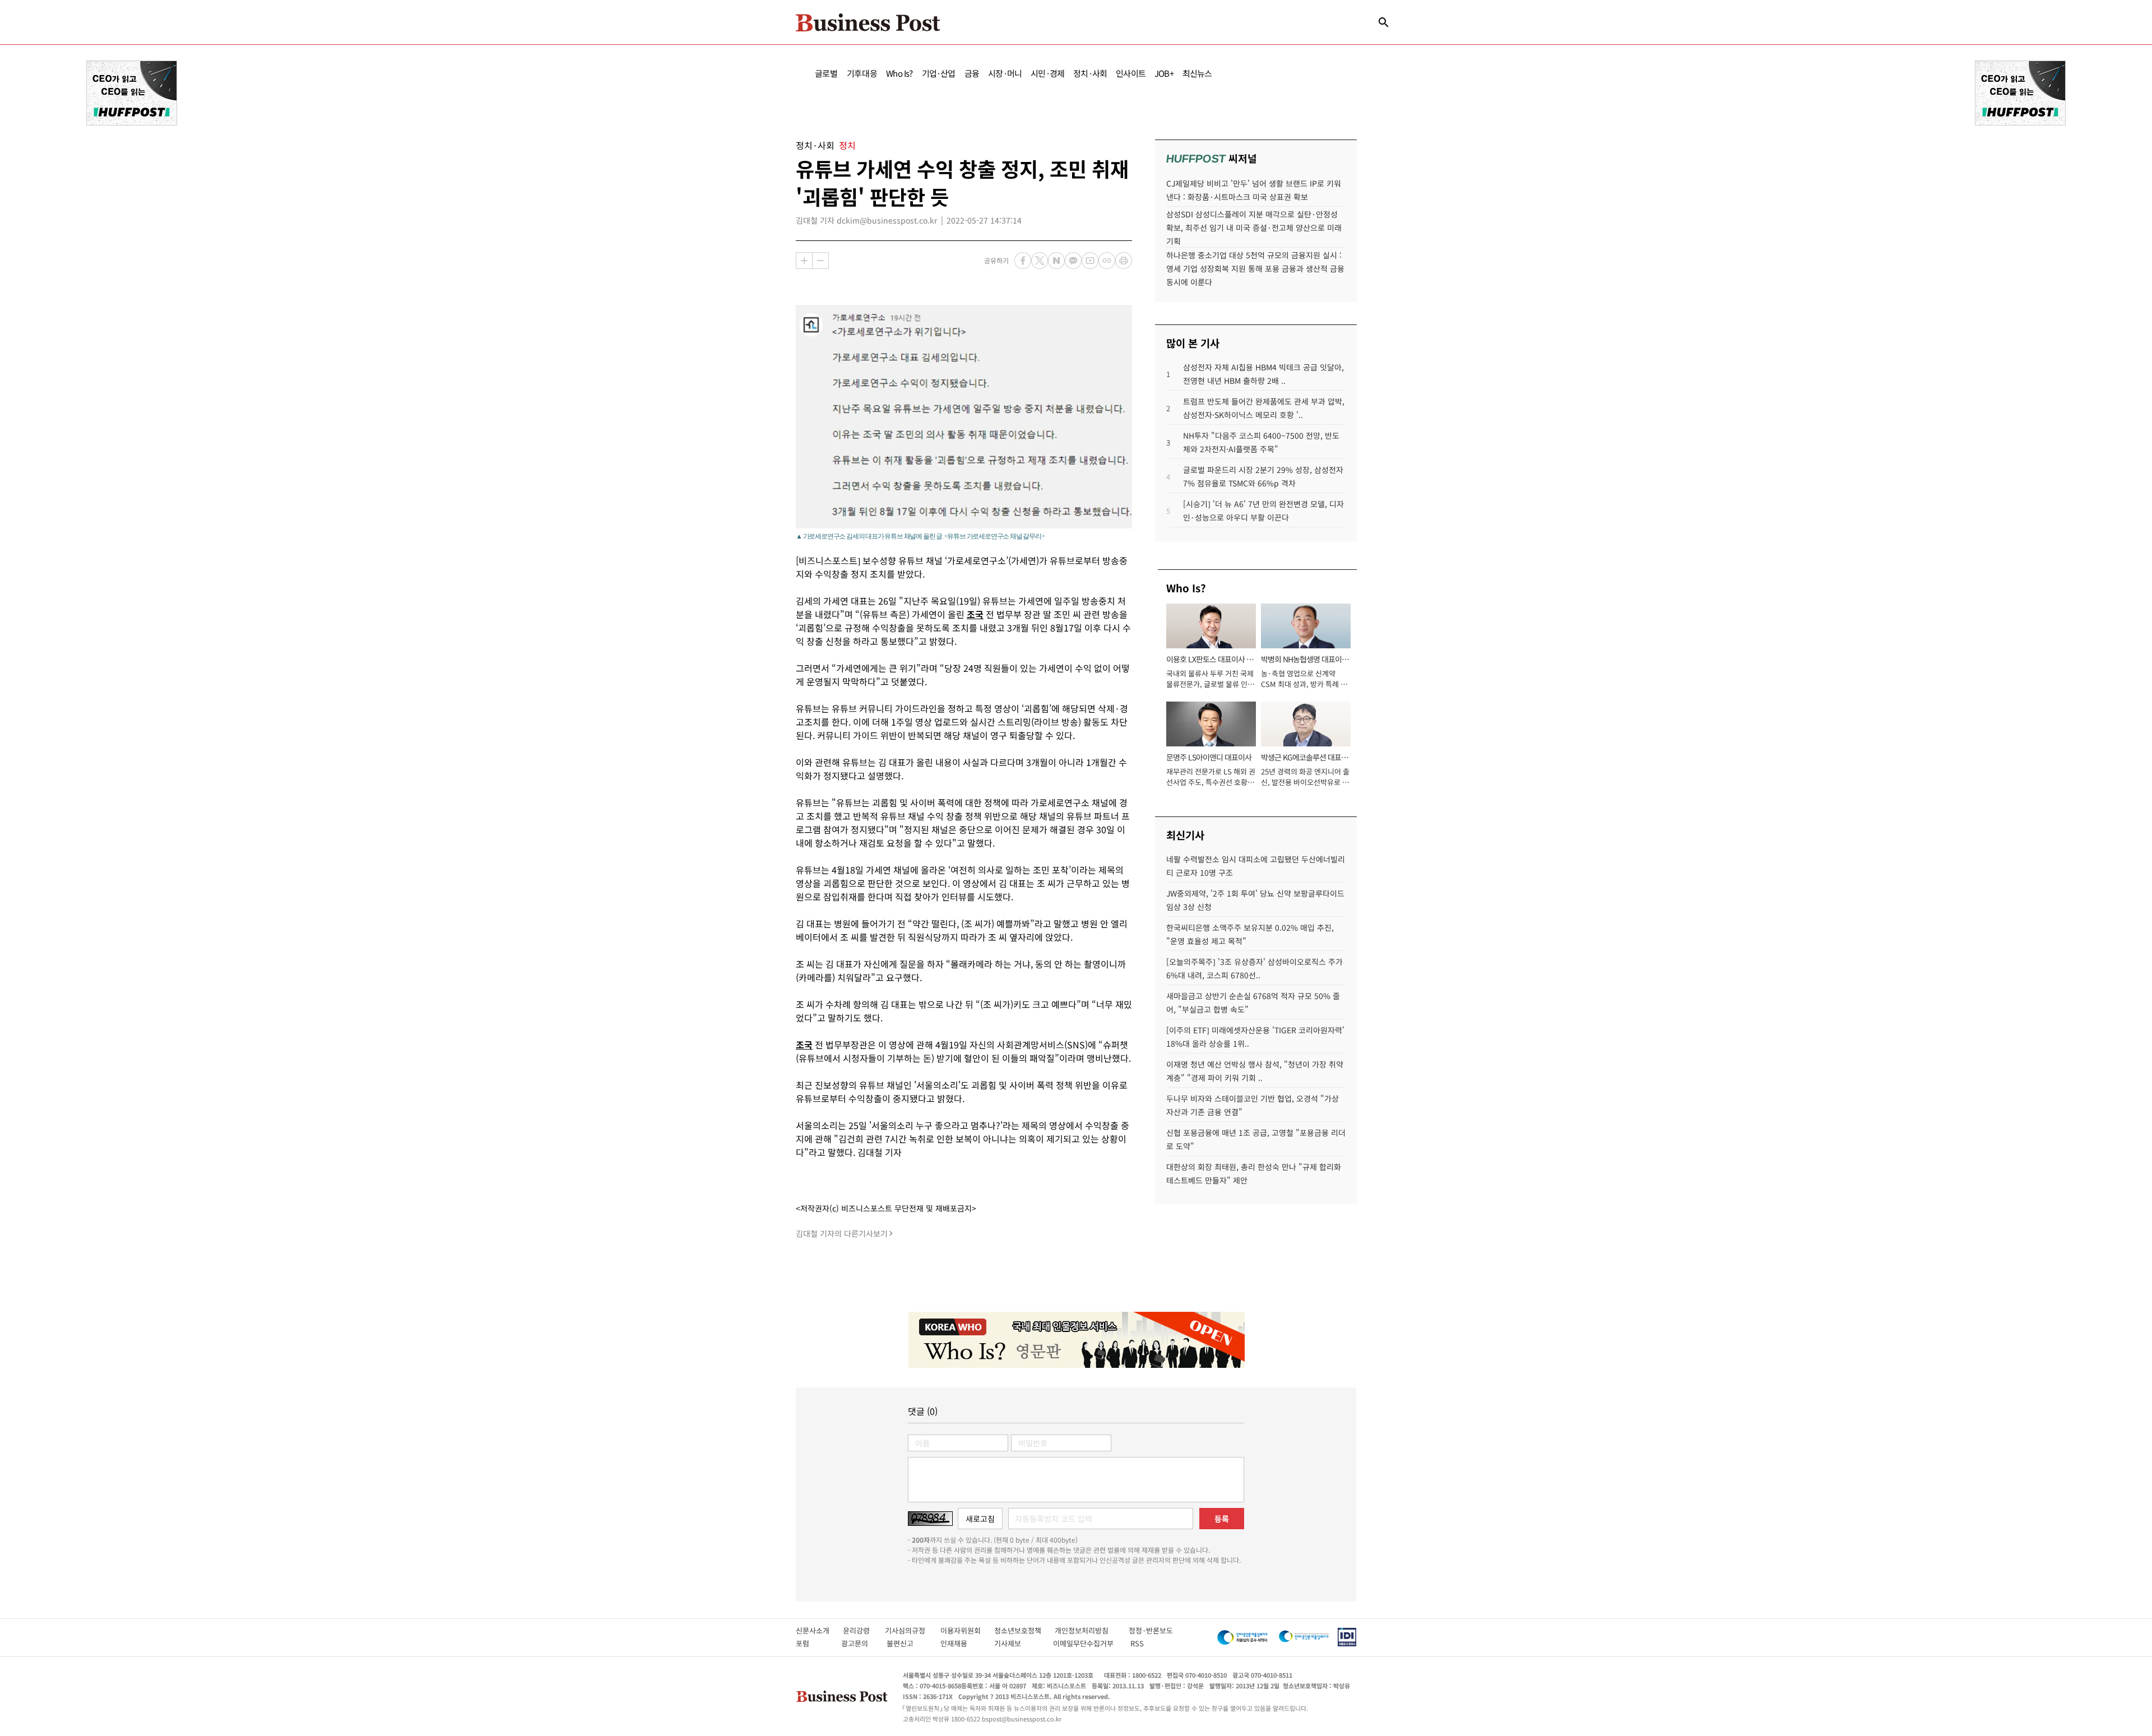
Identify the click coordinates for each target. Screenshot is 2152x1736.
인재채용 (961, 1643)
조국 (975, 614)
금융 (972, 73)
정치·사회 (1090, 73)
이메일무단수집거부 (1086, 1643)
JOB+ (1164, 73)
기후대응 (862, 73)
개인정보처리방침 (1092, 1630)
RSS (1137, 1643)
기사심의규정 (913, 1630)
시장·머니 (1005, 73)
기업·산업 (939, 73)
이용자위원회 (967, 1630)
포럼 (813, 1643)
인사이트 (1131, 73)
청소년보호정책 (1024, 1630)
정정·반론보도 (1151, 1630)
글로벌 (826, 73)
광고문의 (858, 1643)
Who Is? (899, 73)
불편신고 (908, 1643)
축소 (820, 261)
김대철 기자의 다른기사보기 (842, 1233)
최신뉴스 (1197, 73)
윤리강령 (864, 1630)
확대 (804, 261)
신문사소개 (819, 1630)
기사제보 (1018, 1643)
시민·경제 (1047, 73)
